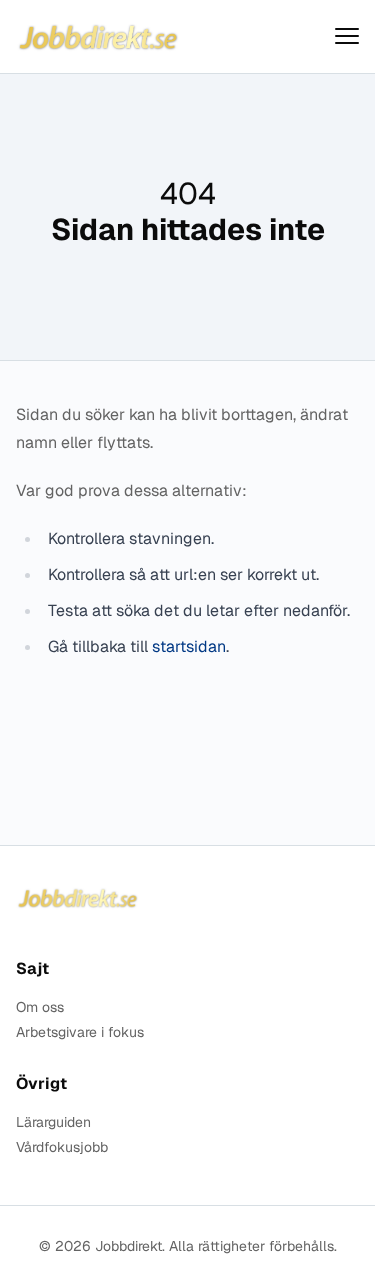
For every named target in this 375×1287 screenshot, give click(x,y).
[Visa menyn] (347, 36)
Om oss (40, 1007)
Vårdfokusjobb (62, 1147)
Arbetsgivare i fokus (80, 1032)
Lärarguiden (53, 1122)
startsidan (189, 646)
